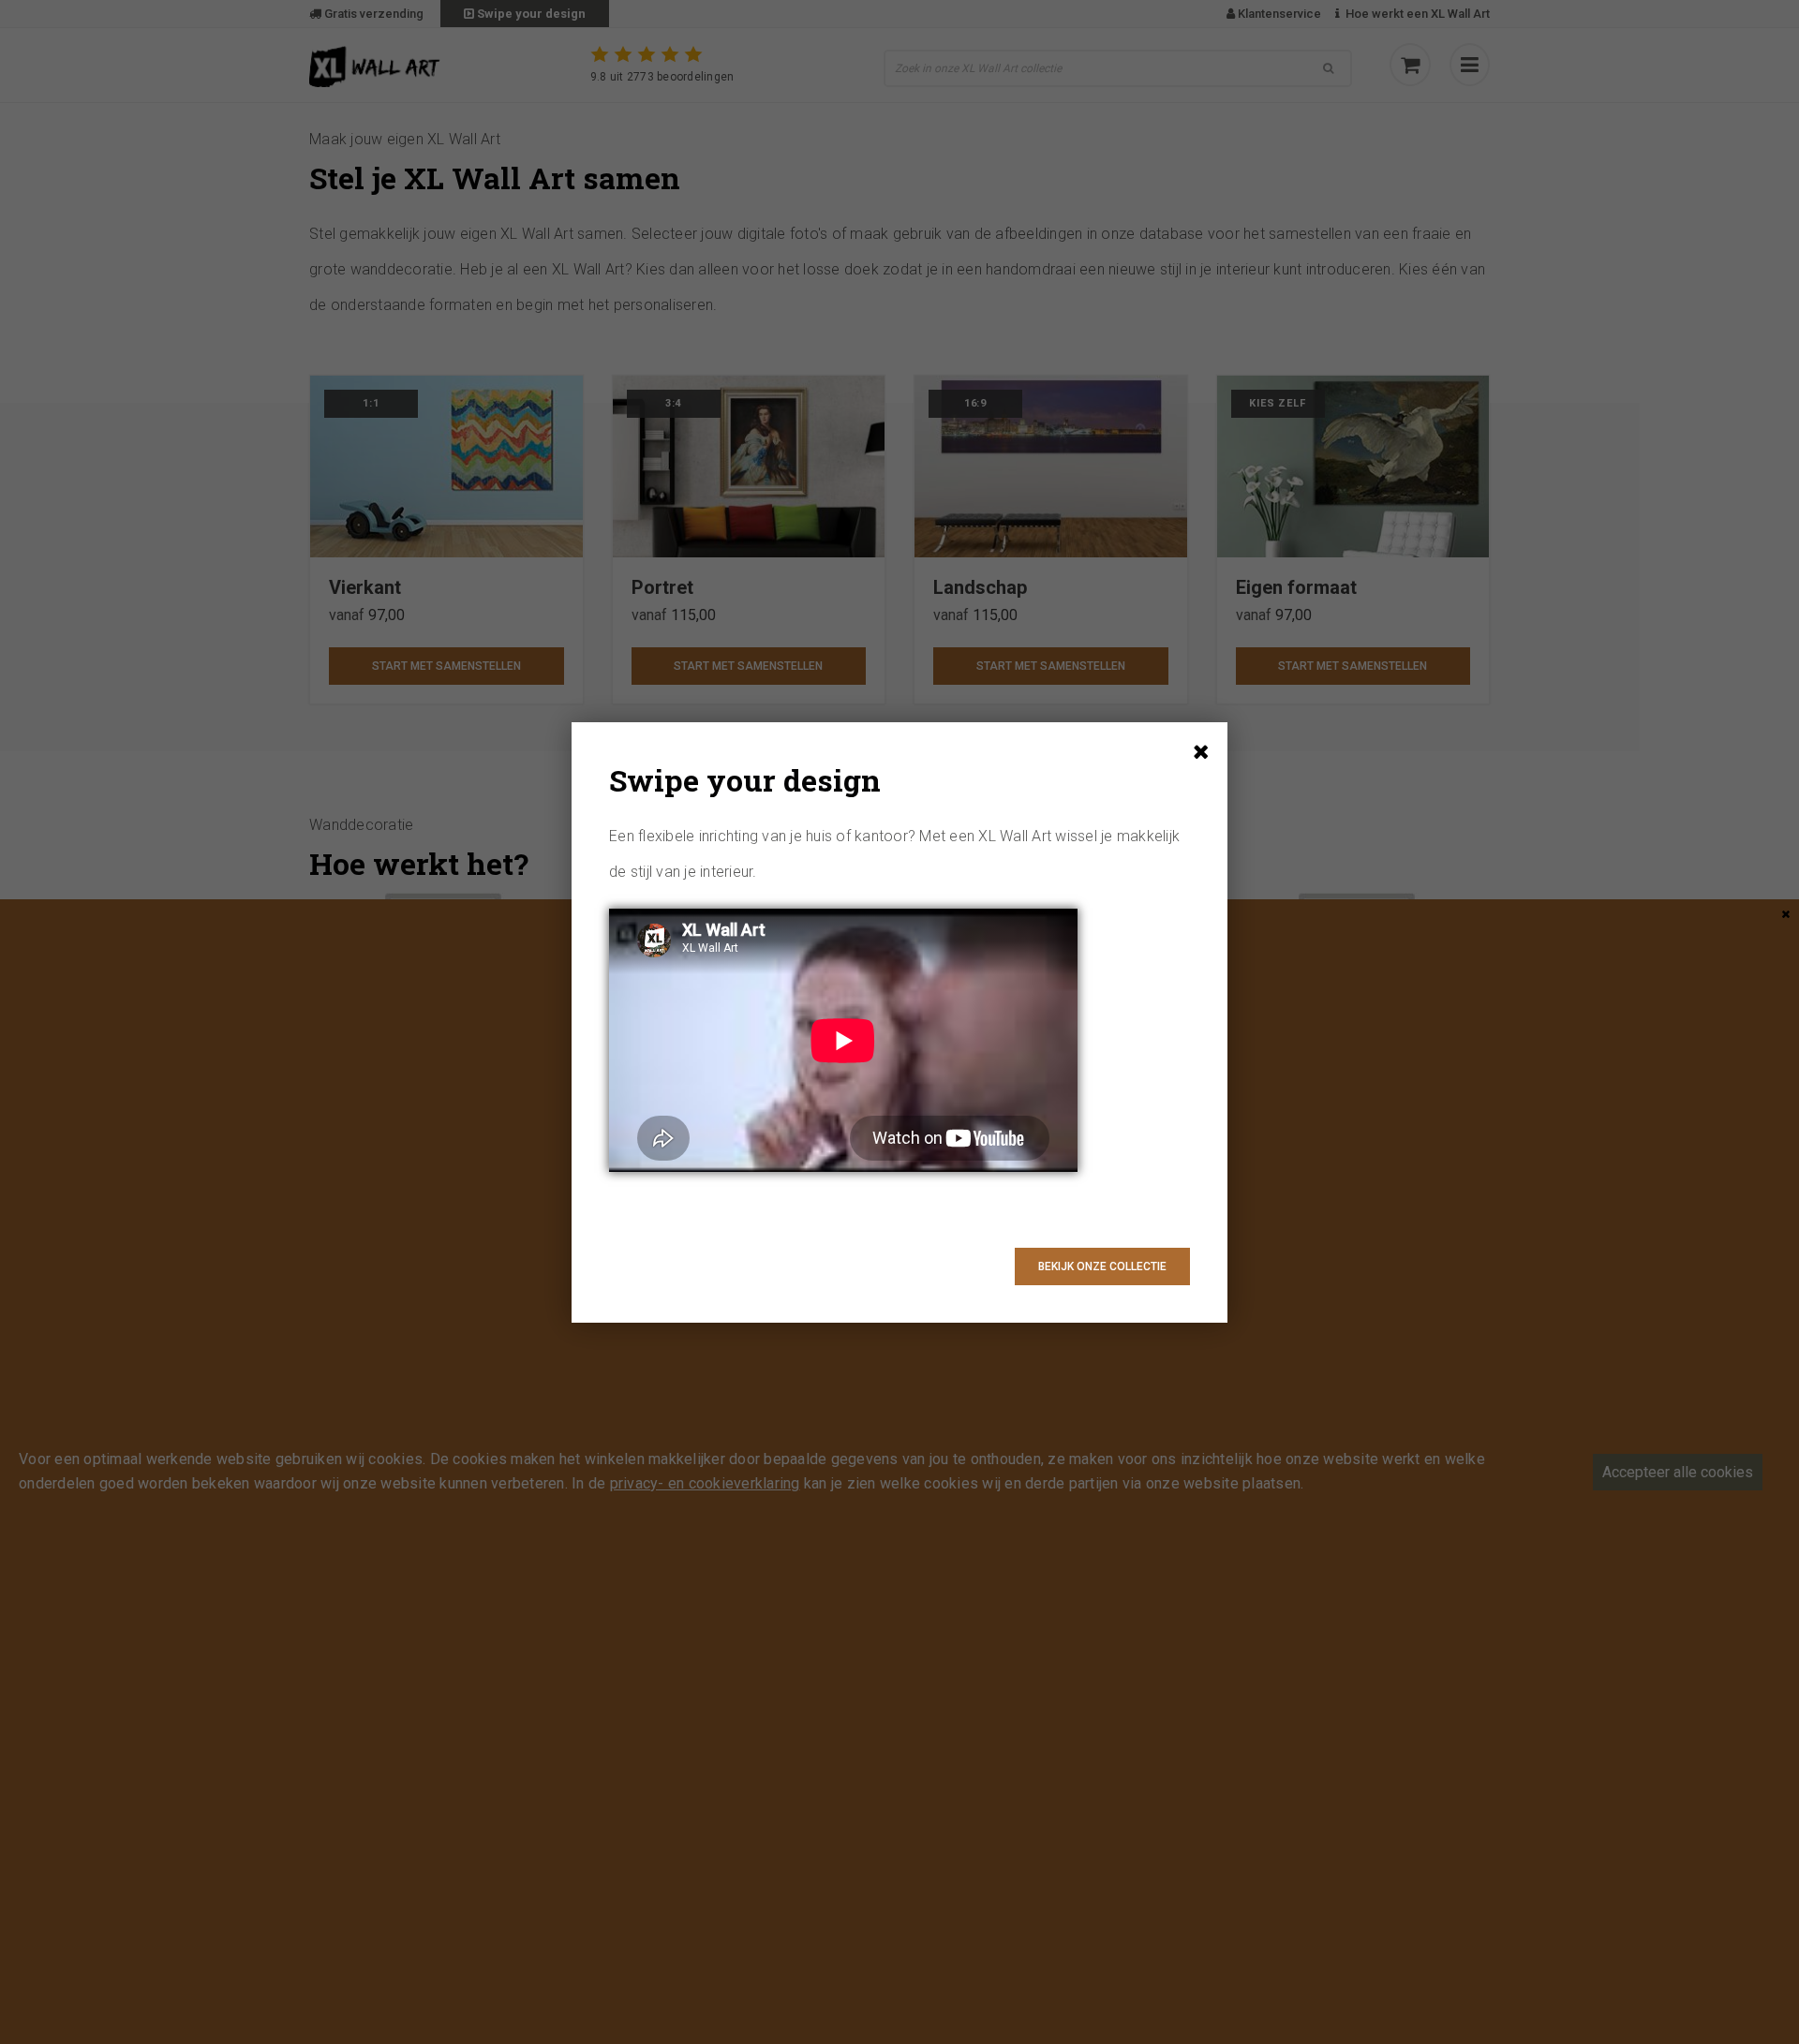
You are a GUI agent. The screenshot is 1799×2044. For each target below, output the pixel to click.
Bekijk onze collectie (1102, 1266)
